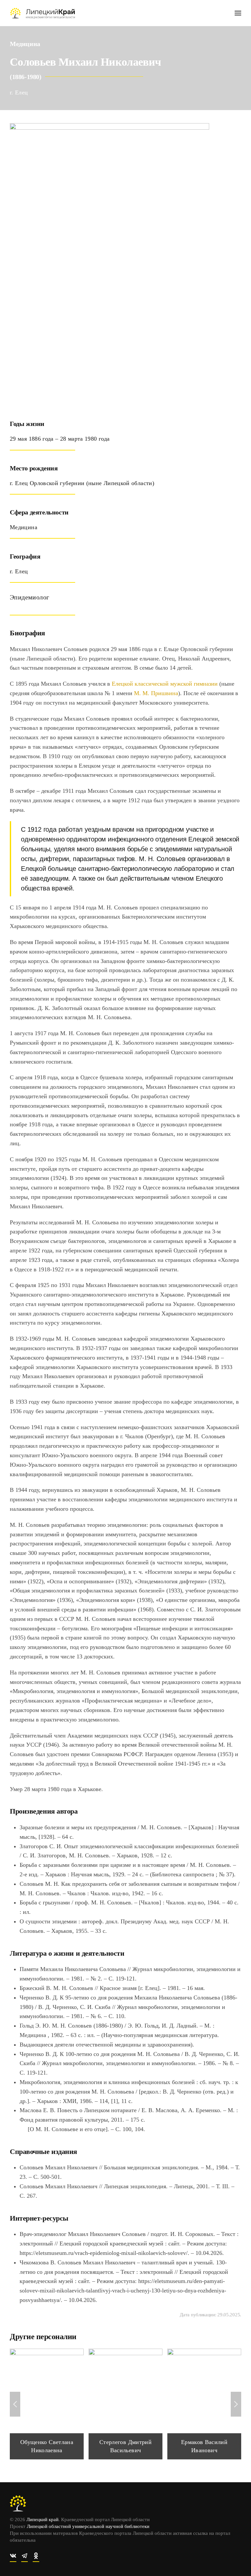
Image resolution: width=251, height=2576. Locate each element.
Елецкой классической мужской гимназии (165, 684)
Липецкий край (42, 2519)
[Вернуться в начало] (42, 13)
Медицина (25, 44)
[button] (238, 13)
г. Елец (19, 92)
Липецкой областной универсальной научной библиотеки (88, 2526)
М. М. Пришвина (156, 693)
